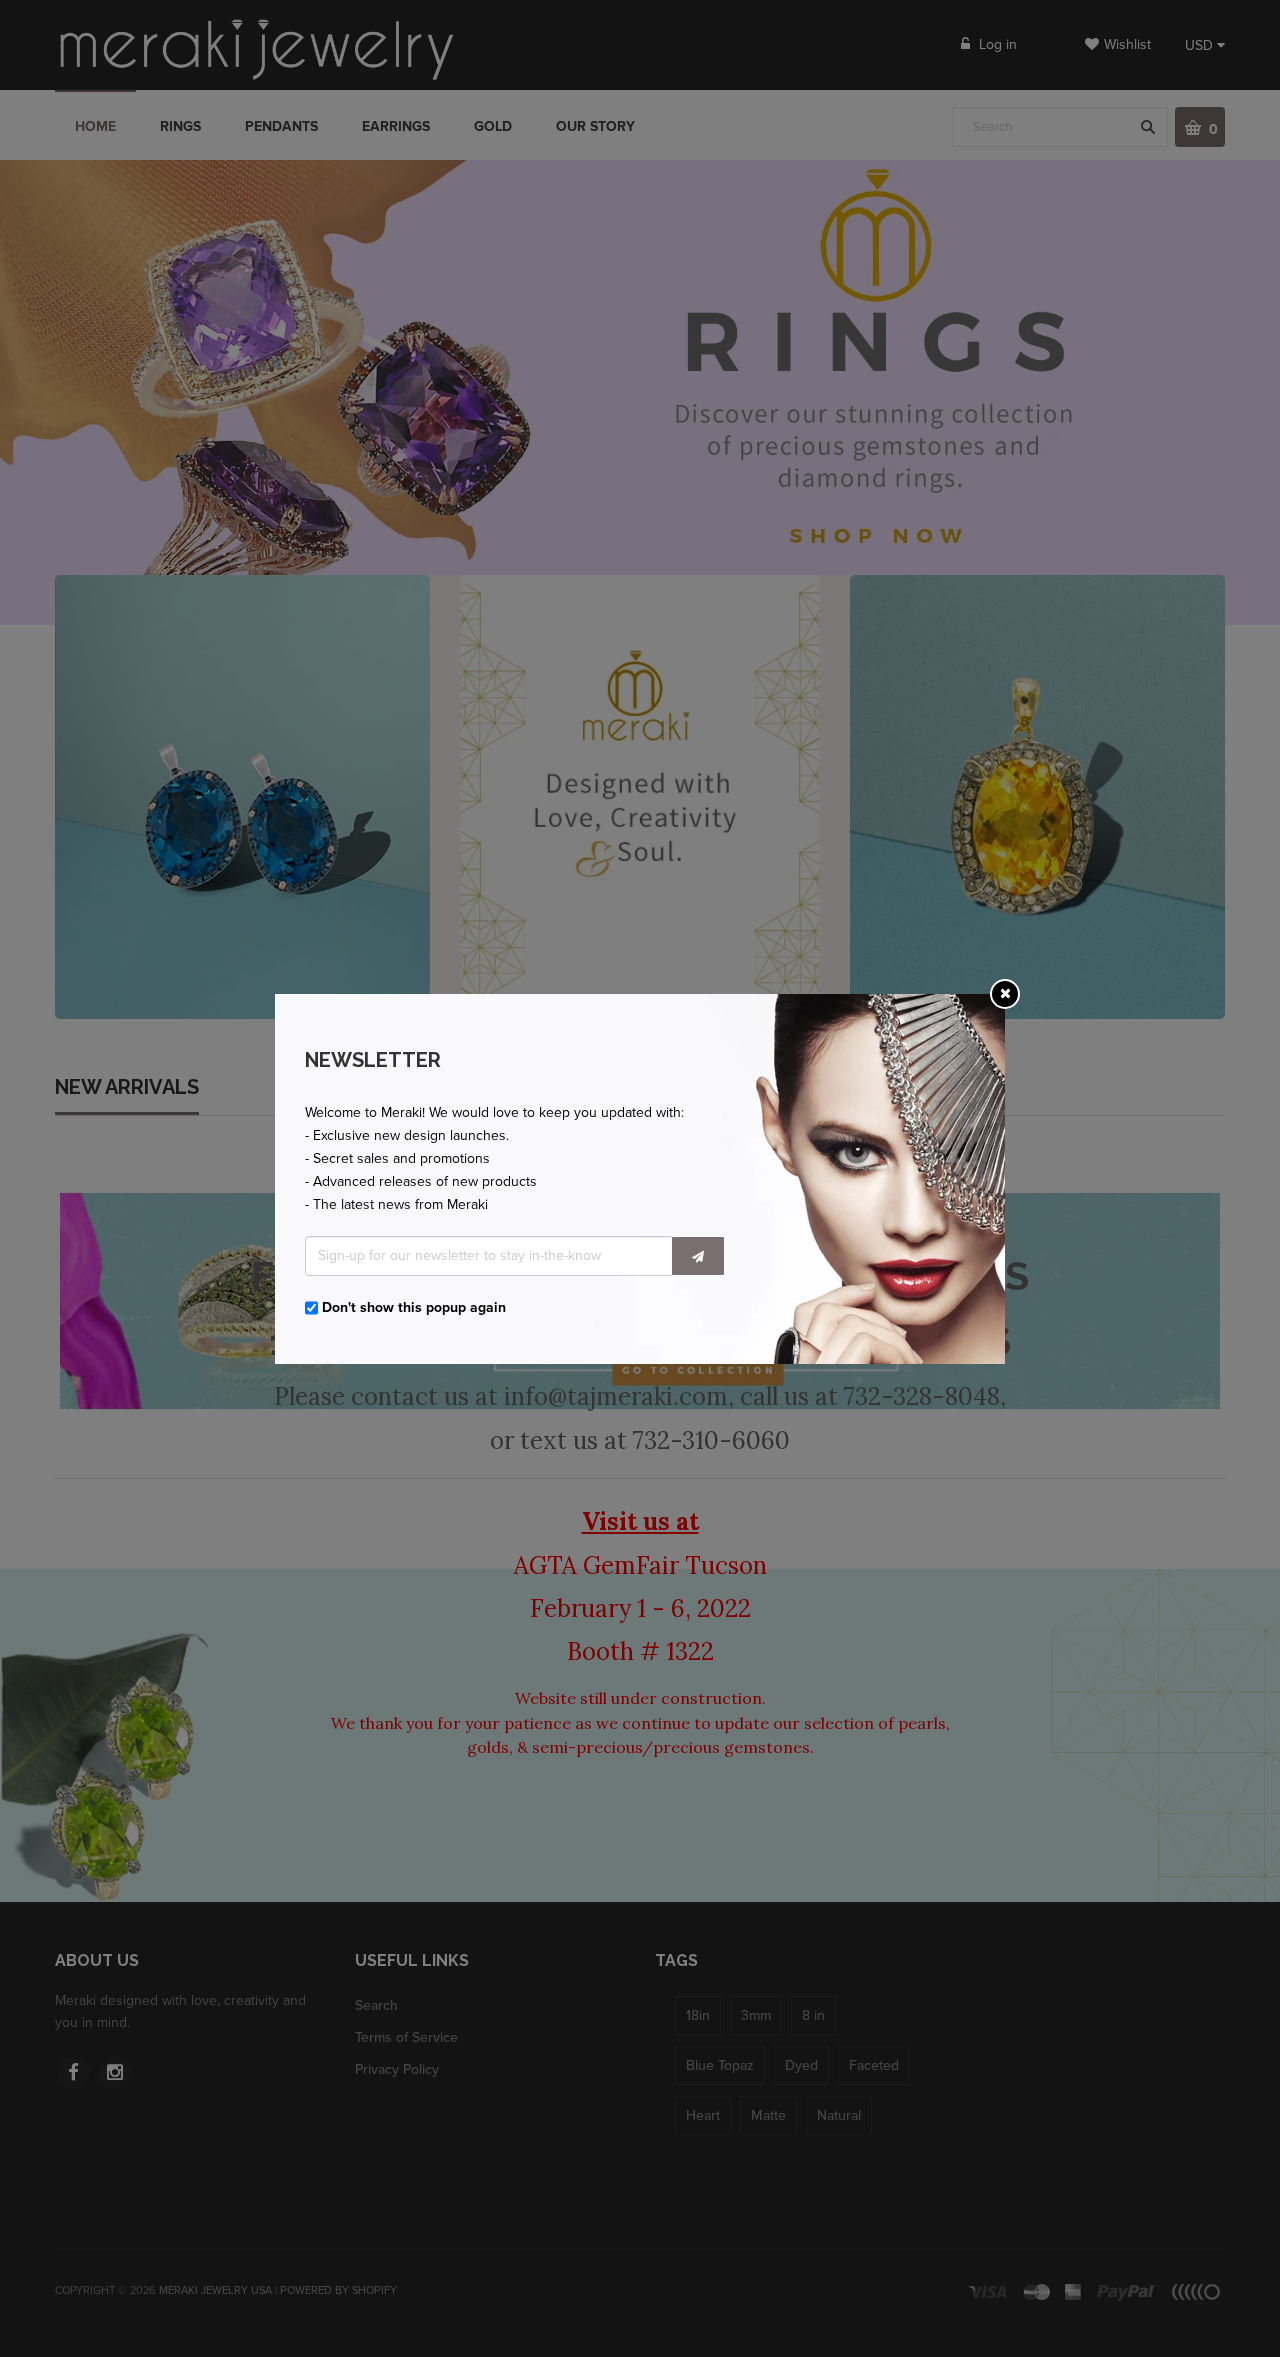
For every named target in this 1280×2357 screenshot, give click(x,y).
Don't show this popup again (414, 1307)
